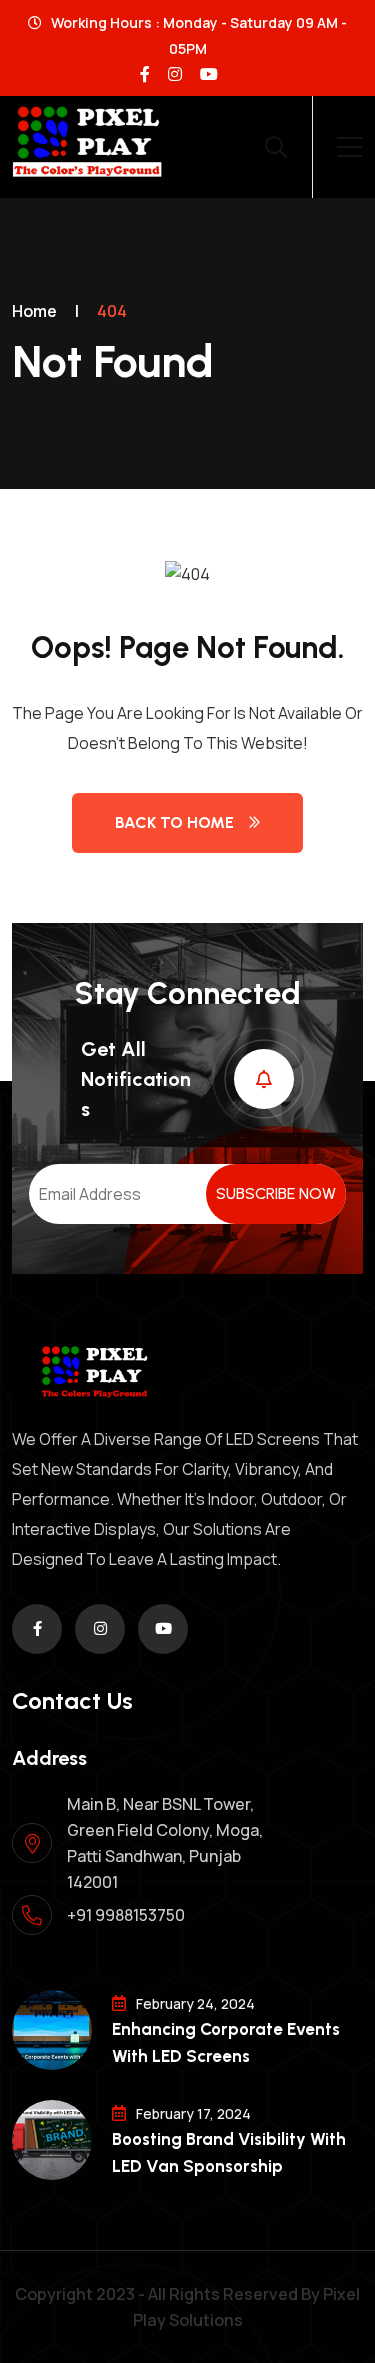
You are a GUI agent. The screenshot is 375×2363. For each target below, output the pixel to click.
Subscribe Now (276, 1193)
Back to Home (174, 822)
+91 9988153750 (126, 1915)
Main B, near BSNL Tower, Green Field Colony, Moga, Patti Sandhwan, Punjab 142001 (165, 1843)
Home (34, 311)
